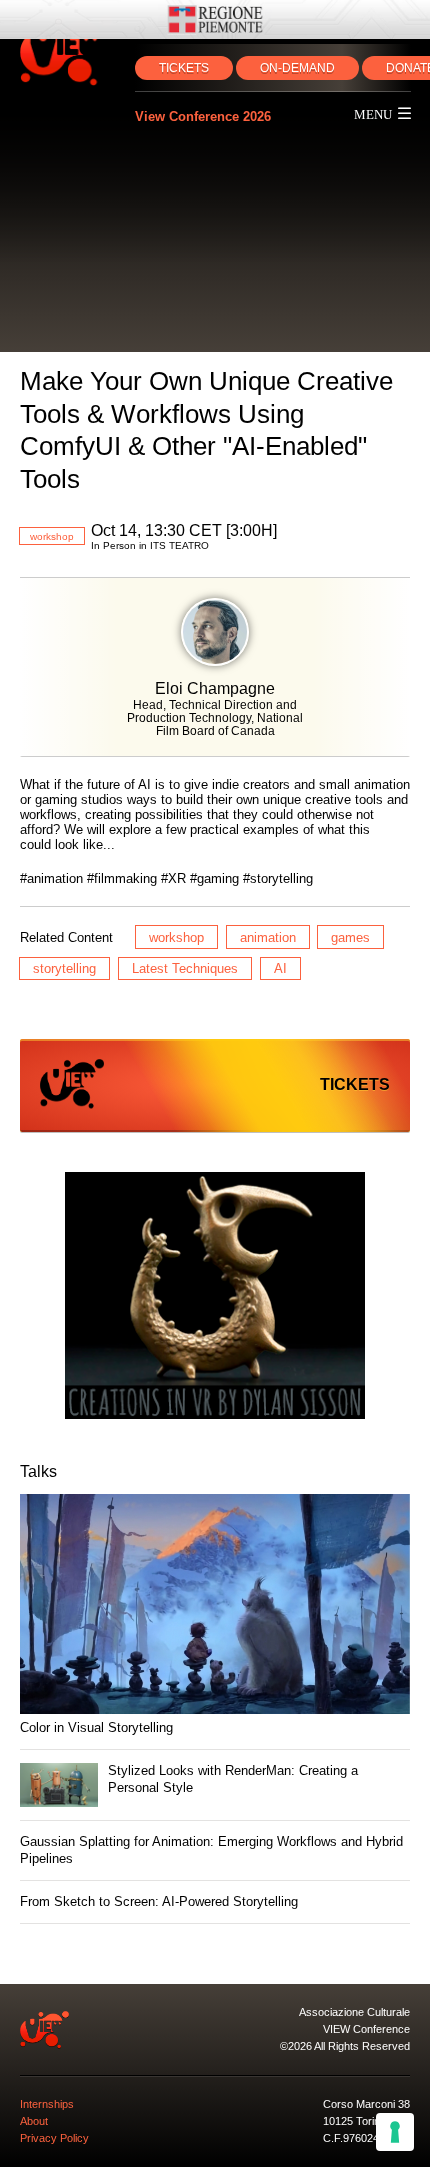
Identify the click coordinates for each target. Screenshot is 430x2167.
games (350, 937)
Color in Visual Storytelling (96, 1727)
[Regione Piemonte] (215, 19)
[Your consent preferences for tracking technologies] (395, 2132)
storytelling (64, 968)
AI (280, 968)
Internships (47, 2104)
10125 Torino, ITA (365, 2121)
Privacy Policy (54, 2138)
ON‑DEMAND (297, 68)
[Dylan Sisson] (215, 1297)
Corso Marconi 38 (366, 2104)
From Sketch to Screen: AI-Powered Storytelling (159, 1901)
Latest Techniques (185, 968)
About (34, 2121)
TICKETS (184, 68)
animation (268, 937)
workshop (52, 536)
